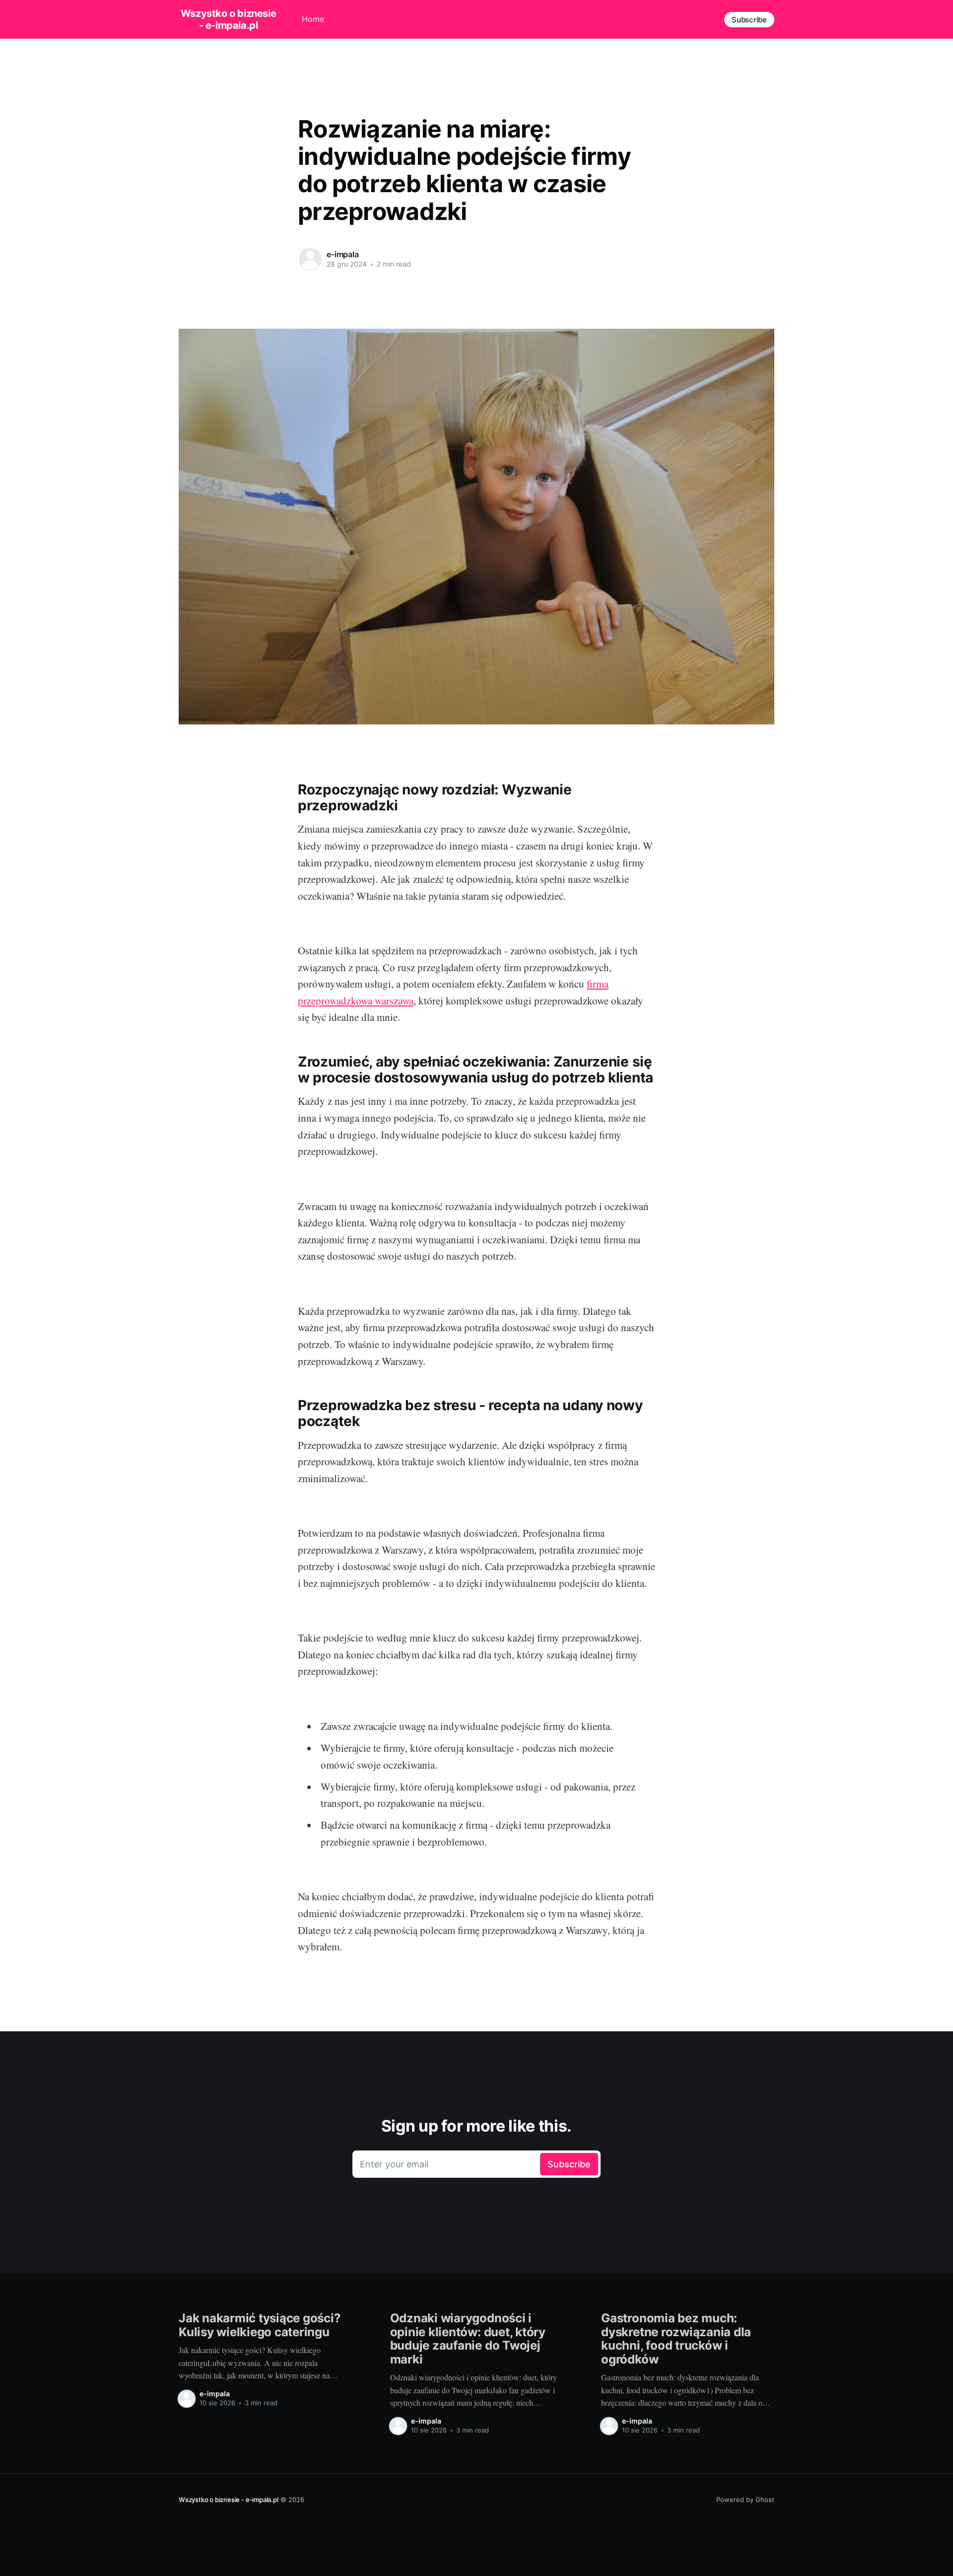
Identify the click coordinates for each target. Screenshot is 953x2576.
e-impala (343, 254)
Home (313, 19)
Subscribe (749, 20)
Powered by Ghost (745, 2500)
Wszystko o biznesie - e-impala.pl (228, 19)
